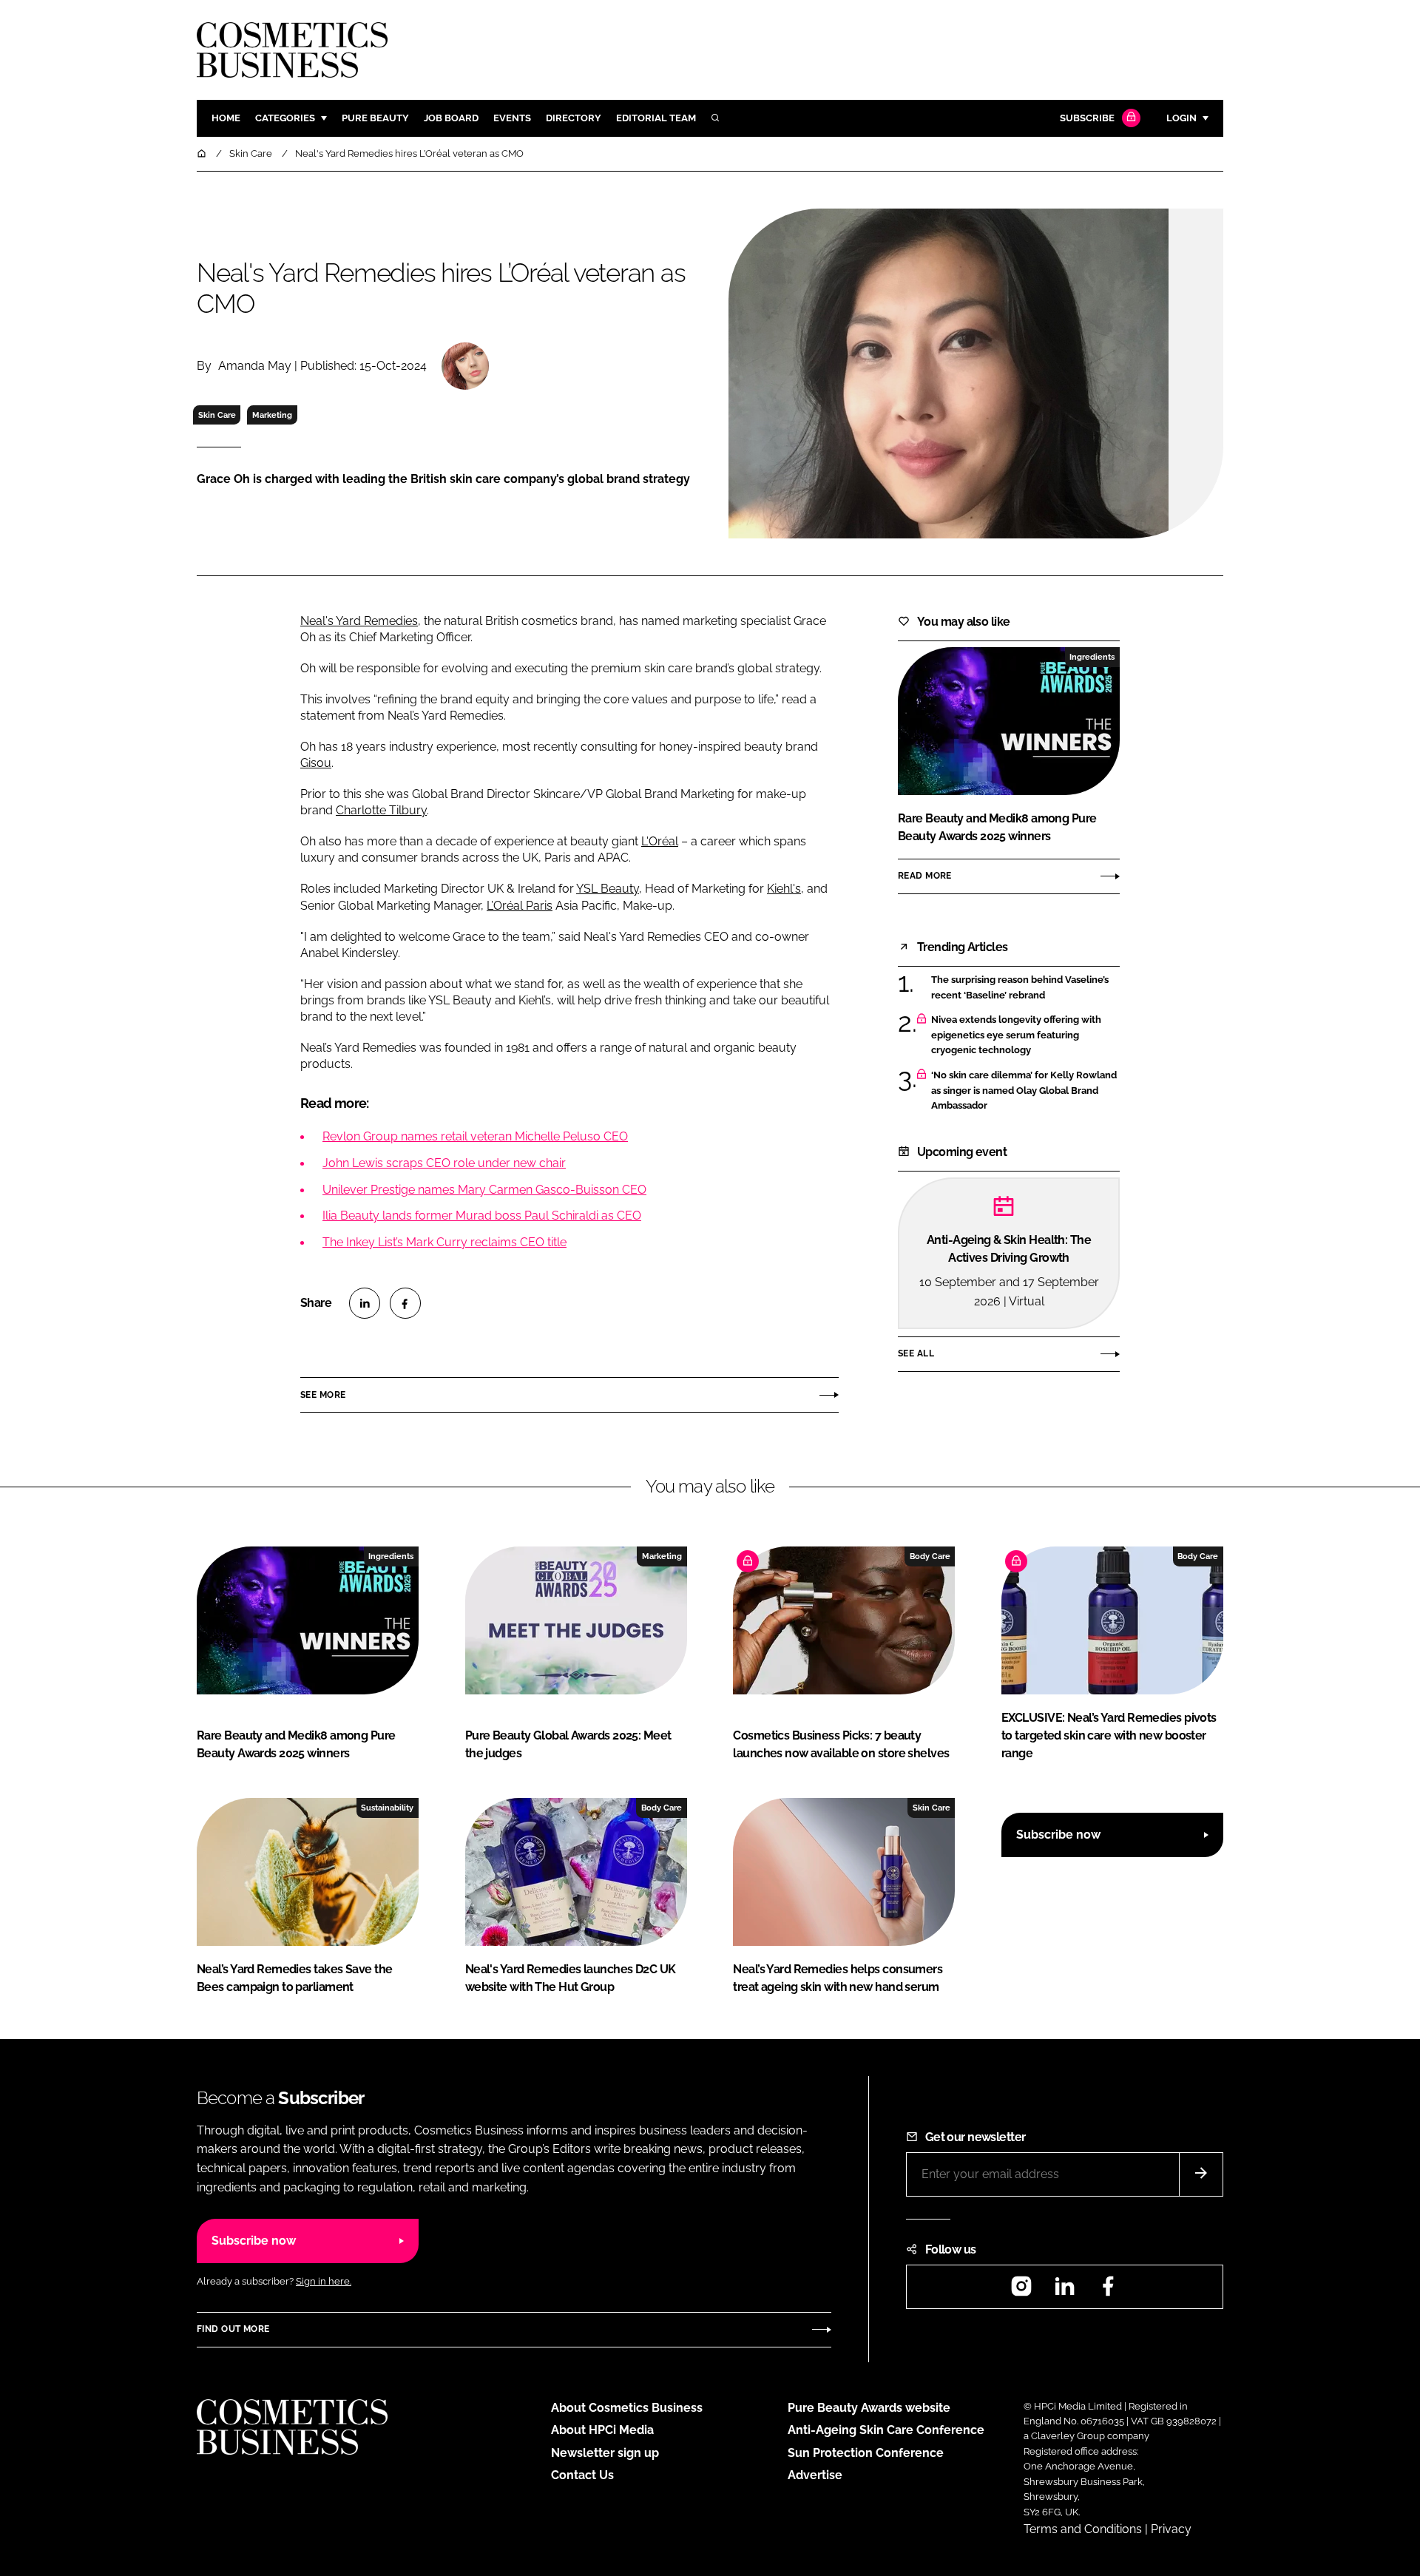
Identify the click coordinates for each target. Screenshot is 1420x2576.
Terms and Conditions (1083, 2529)
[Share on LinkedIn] (365, 1303)
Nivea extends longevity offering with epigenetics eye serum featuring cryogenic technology (1025, 1035)
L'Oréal (660, 841)
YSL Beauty (608, 889)
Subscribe (1087, 118)
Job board (451, 118)
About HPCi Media (602, 2430)
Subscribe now (1058, 1835)
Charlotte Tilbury (381, 810)
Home (226, 118)
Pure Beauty (375, 118)
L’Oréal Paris (520, 906)
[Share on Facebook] (405, 1303)
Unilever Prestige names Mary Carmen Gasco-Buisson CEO (484, 1190)
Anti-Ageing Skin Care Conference (886, 2430)
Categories (285, 118)
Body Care (930, 1556)
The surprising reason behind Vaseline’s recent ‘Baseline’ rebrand (1025, 988)
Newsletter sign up (605, 2453)
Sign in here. (324, 2281)
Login (1181, 118)
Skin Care (217, 415)
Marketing (272, 415)
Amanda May (255, 366)
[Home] (203, 153)
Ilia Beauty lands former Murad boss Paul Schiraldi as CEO (482, 1216)
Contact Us (582, 2475)
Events (512, 118)
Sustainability (387, 1808)
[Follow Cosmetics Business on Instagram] (1021, 2291)
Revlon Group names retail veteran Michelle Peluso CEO (475, 1136)
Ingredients (1092, 657)
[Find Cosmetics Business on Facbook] (1108, 2291)
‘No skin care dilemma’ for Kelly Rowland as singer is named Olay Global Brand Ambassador (1025, 1091)
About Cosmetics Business (627, 2408)
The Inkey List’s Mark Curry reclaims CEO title (444, 1242)
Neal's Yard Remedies (359, 621)
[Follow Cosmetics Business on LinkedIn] (1064, 2291)
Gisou (316, 763)
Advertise (815, 2475)
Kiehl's (784, 889)
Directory (574, 118)
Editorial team (656, 118)
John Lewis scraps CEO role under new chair (444, 1163)
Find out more (233, 2329)
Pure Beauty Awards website (869, 2408)
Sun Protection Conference (866, 2453)
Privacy (1171, 2529)
